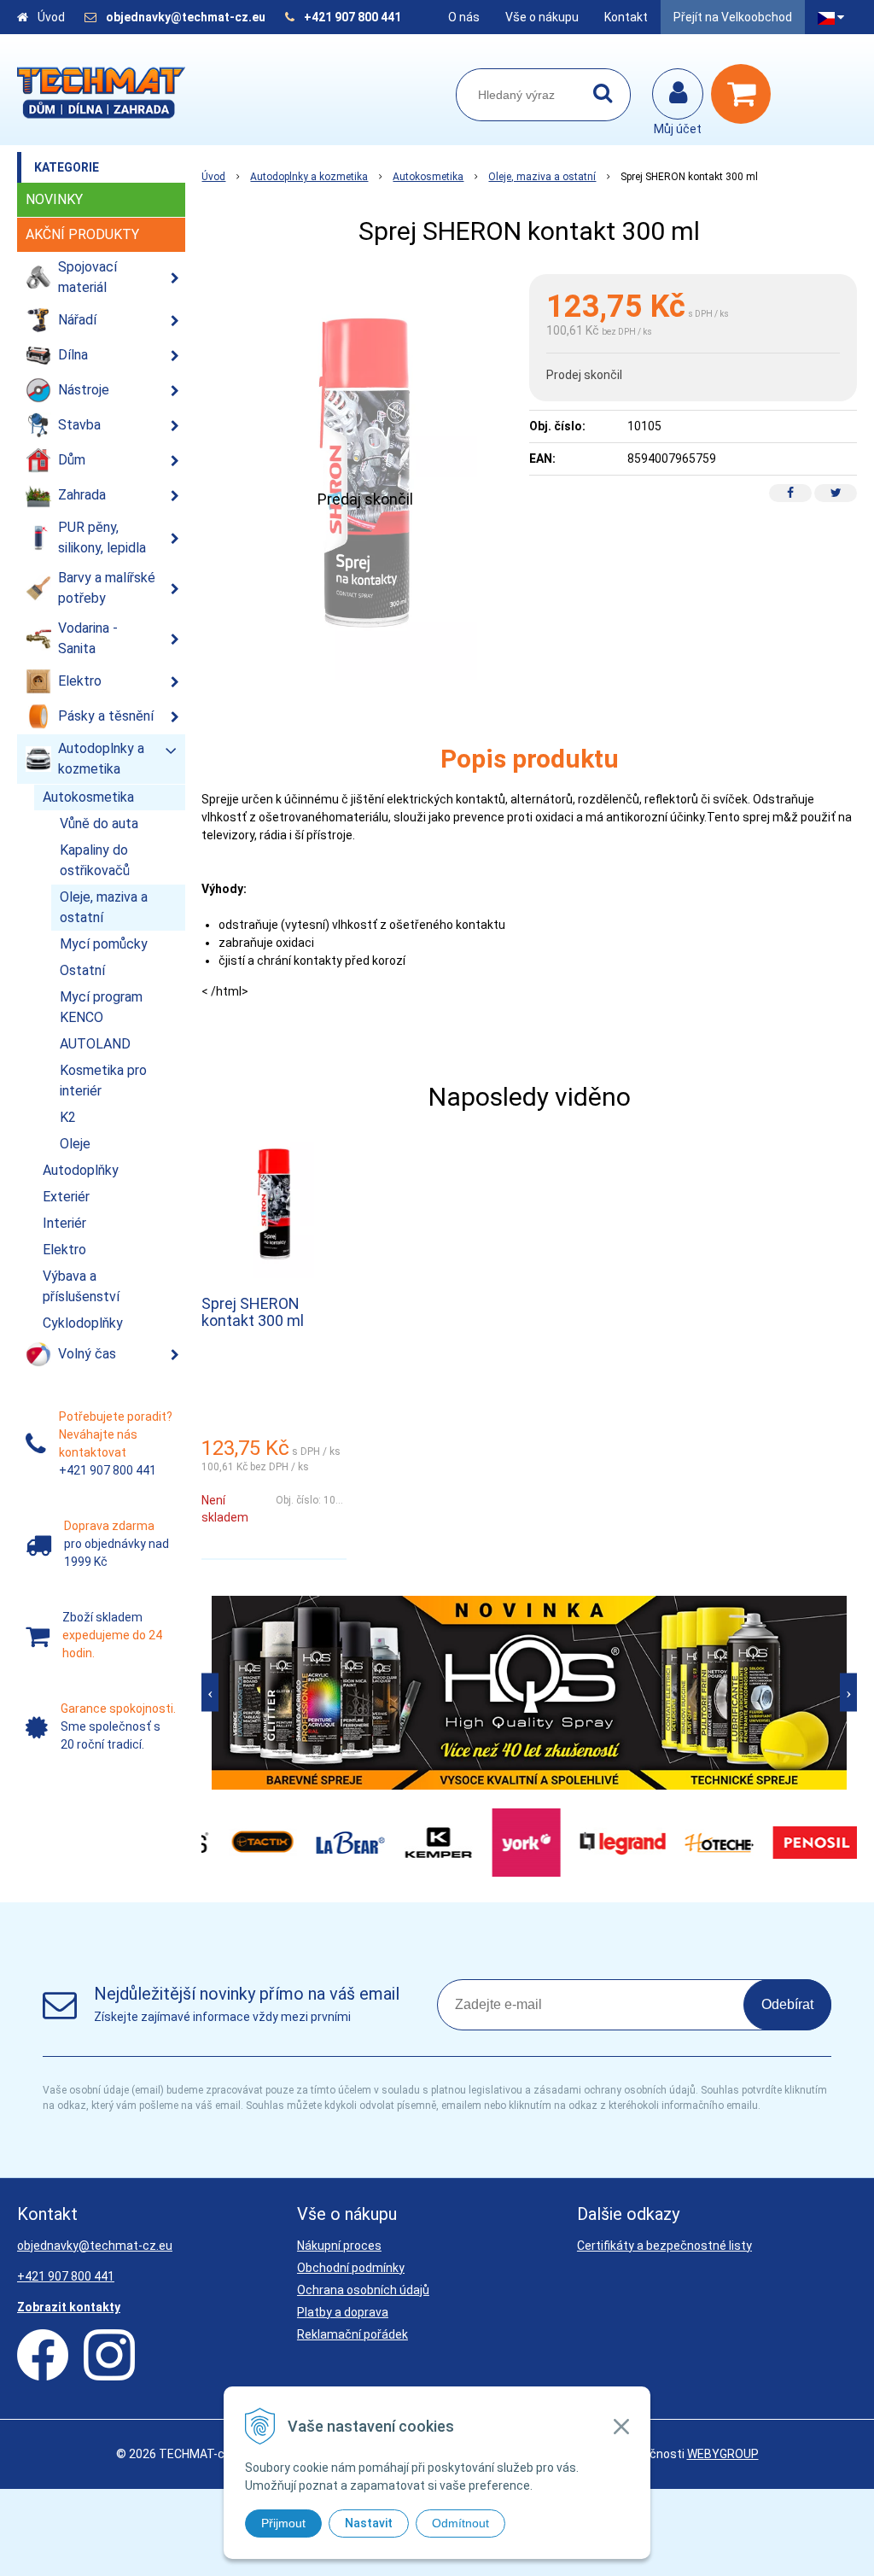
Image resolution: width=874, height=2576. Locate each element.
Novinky (54, 199)
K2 (68, 1117)
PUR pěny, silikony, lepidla (102, 537)
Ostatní (82, 970)
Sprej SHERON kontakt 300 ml (253, 1312)
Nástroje (84, 390)
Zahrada (82, 495)
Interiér (64, 1223)
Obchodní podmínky (351, 2268)
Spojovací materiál (87, 277)
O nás (464, 17)
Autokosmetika (428, 177)
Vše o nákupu (542, 17)
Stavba (79, 425)
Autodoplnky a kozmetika (309, 177)
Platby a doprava (343, 2312)
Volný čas (87, 1354)
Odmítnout (460, 2523)
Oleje (75, 1144)
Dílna (73, 355)
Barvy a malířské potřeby (107, 588)
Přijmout (283, 2523)
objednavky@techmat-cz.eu (186, 17)
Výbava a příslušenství (81, 1286)
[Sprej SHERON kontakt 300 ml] (365, 477)
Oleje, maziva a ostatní (542, 177)
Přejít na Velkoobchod (733, 17)
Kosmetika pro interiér (103, 1081)
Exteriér (66, 1197)
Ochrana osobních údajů (363, 2290)
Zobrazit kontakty (69, 2307)
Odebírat (787, 2004)
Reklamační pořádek (353, 2334)
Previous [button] (210, 1693)
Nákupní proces (339, 2246)
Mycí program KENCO (101, 1007)
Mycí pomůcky (104, 944)
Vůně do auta (99, 824)
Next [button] (848, 1693)
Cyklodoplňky (83, 1323)
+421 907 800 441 (353, 17)
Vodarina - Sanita (88, 638)
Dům (72, 460)
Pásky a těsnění (106, 716)
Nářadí (77, 320)
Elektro (80, 681)
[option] (529, 1693)
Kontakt (626, 17)
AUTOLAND (95, 1044)
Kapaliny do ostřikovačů (95, 860)
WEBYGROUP (723, 2454)
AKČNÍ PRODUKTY (82, 234)
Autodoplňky (81, 1170)
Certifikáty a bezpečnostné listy (664, 2246)
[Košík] (745, 94)
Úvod (51, 17)
